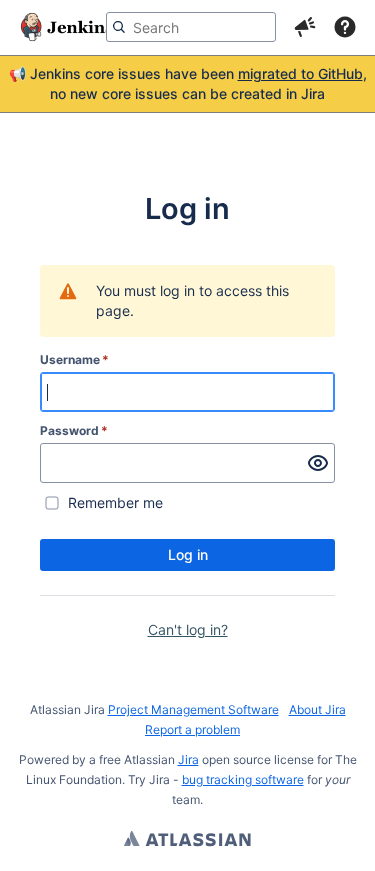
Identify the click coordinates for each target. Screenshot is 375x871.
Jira (188, 759)
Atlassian (187, 841)
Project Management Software (193, 709)
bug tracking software (243, 779)
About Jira (317, 709)
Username (74, 359)
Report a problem (192, 729)
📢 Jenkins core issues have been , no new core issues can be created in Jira (188, 83)
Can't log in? (188, 629)
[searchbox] (191, 27)
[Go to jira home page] (67, 27)
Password (74, 430)
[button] (305, 27)
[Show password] (318, 463)
